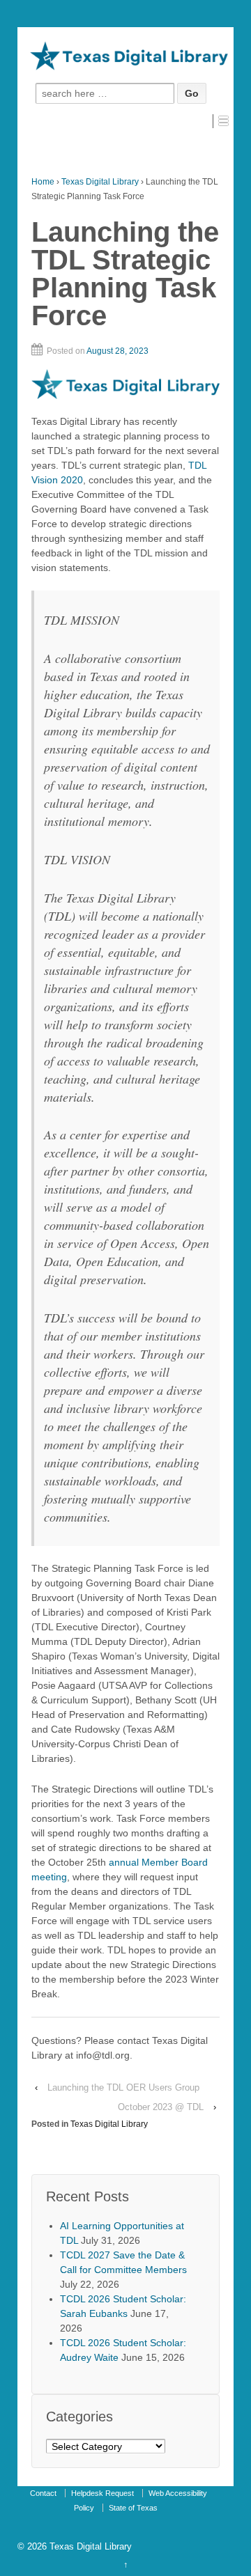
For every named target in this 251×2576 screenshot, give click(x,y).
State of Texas (133, 2508)
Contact (43, 2493)
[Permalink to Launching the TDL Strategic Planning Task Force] (125, 384)
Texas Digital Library (100, 182)
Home (43, 182)
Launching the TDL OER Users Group (123, 2087)
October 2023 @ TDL (161, 2107)
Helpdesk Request (102, 2493)
